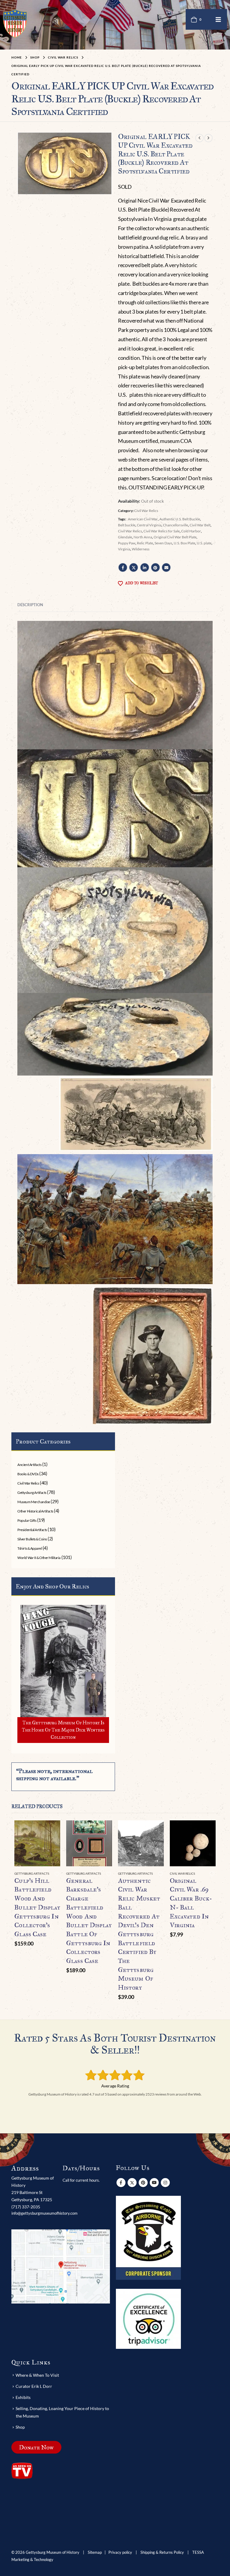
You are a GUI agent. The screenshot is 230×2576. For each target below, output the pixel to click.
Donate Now (36, 2447)
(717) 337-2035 (26, 2207)
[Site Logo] (15, 23)
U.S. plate (204, 543)
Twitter (134, 567)
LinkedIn (145, 567)
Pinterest (155, 567)
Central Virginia (149, 525)
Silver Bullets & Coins (32, 1539)
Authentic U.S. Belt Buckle (180, 519)
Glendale (125, 537)
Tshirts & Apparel (29, 1548)
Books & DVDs (28, 1474)
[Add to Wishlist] (57, 1874)
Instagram (165, 2183)
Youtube (154, 2183)
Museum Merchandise (34, 1502)
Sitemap (95, 2552)
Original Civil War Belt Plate (175, 537)
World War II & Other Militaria (39, 1558)
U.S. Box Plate (184, 543)
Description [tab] (30, 605)
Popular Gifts (27, 1520)
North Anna (143, 537)
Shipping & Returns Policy (162, 2552)
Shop (20, 2427)
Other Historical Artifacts (35, 1511)
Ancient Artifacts (29, 1465)
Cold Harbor (191, 531)
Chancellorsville (175, 525)
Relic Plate (145, 543)
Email (166, 567)
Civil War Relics (146, 511)
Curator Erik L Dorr (34, 2386)
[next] (208, 138)
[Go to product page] (37, 1843)
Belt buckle (127, 525)
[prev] (199, 138)
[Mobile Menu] (218, 19)
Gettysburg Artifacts (32, 1493)
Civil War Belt (200, 525)
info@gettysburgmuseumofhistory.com (44, 2213)
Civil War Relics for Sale (162, 531)
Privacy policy (120, 2552)
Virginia (124, 549)
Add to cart (50, 1830)
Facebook (123, 567)
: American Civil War (142, 519)
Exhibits (23, 2397)
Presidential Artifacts (32, 1530)
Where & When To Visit (37, 2375)
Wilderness (141, 549)
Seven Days (163, 543)
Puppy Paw (127, 543)
